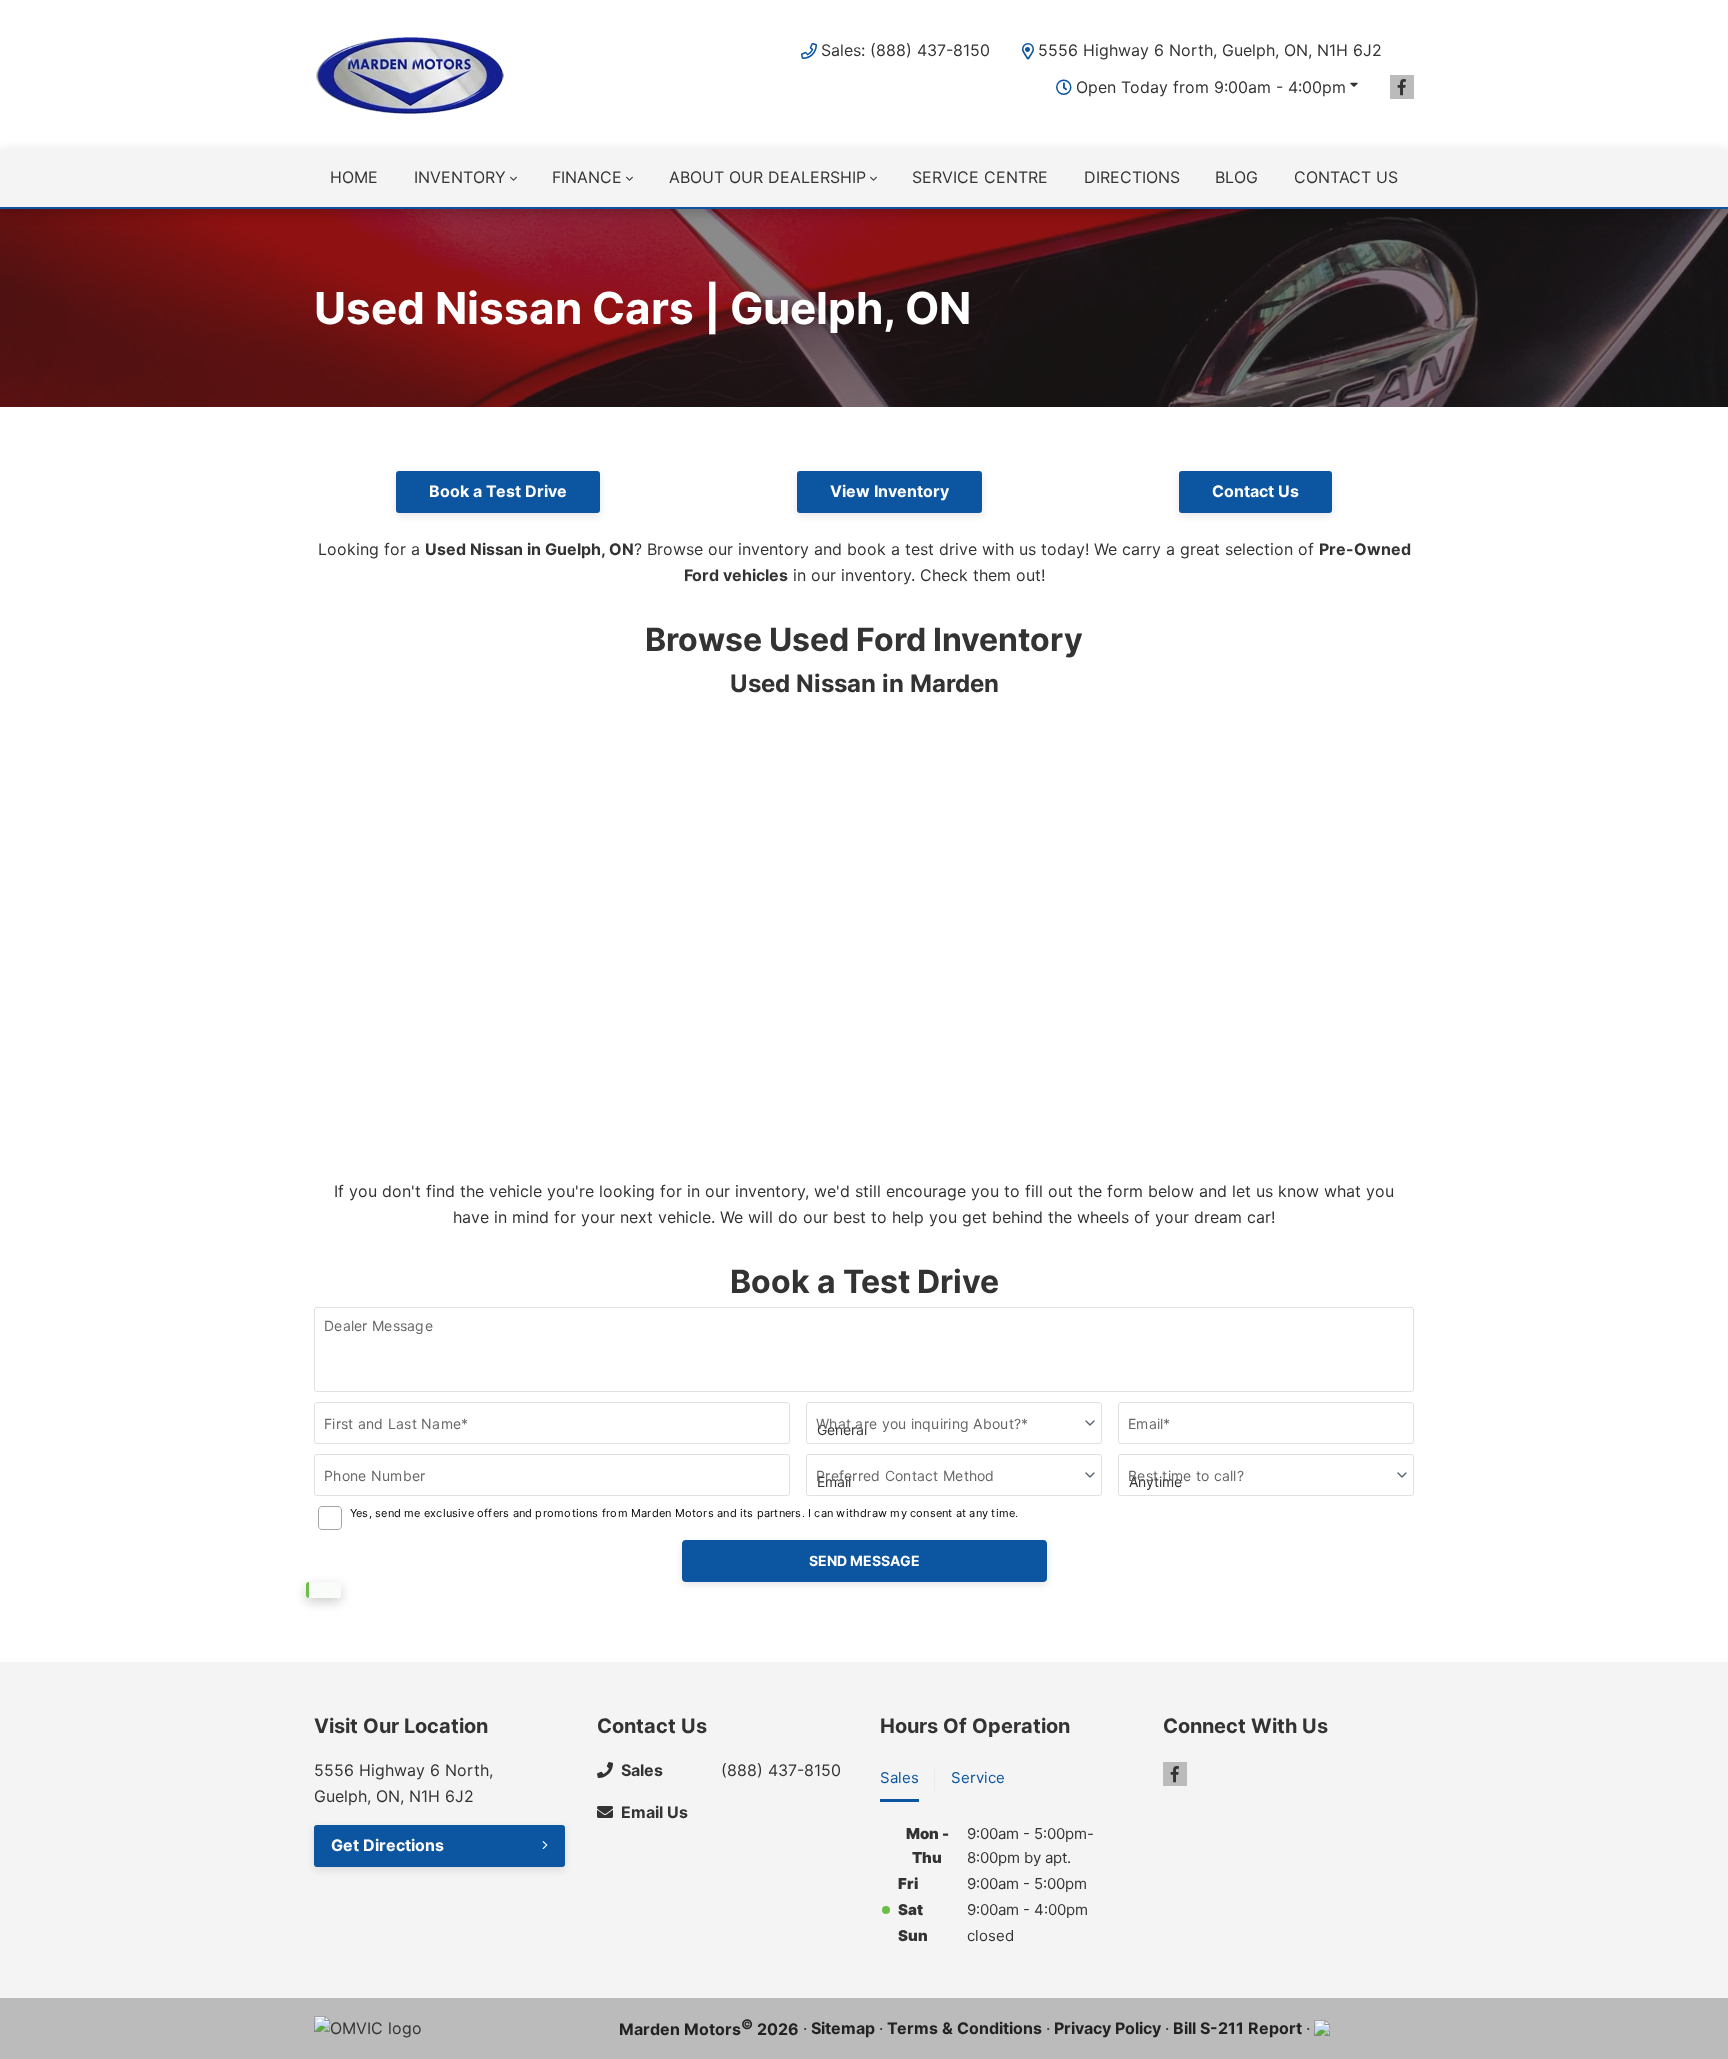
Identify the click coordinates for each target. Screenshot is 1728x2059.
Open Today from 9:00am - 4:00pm (1211, 87)
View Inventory (889, 491)
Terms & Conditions (964, 2028)
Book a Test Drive (498, 491)
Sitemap (843, 2028)
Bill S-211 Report (1237, 2028)
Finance (587, 177)
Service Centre (980, 177)
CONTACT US (1346, 177)
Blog (1236, 177)
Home (354, 177)
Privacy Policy (1107, 2028)
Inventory (460, 177)
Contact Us (1255, 491)
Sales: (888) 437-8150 (905, 50)
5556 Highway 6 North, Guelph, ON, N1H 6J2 (1210, 50)
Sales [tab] (899, 1777)
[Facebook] (1402, 87)
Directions (1132, 177)
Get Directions (387, 1845)
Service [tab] (978, 1777)
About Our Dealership (767, 177)
